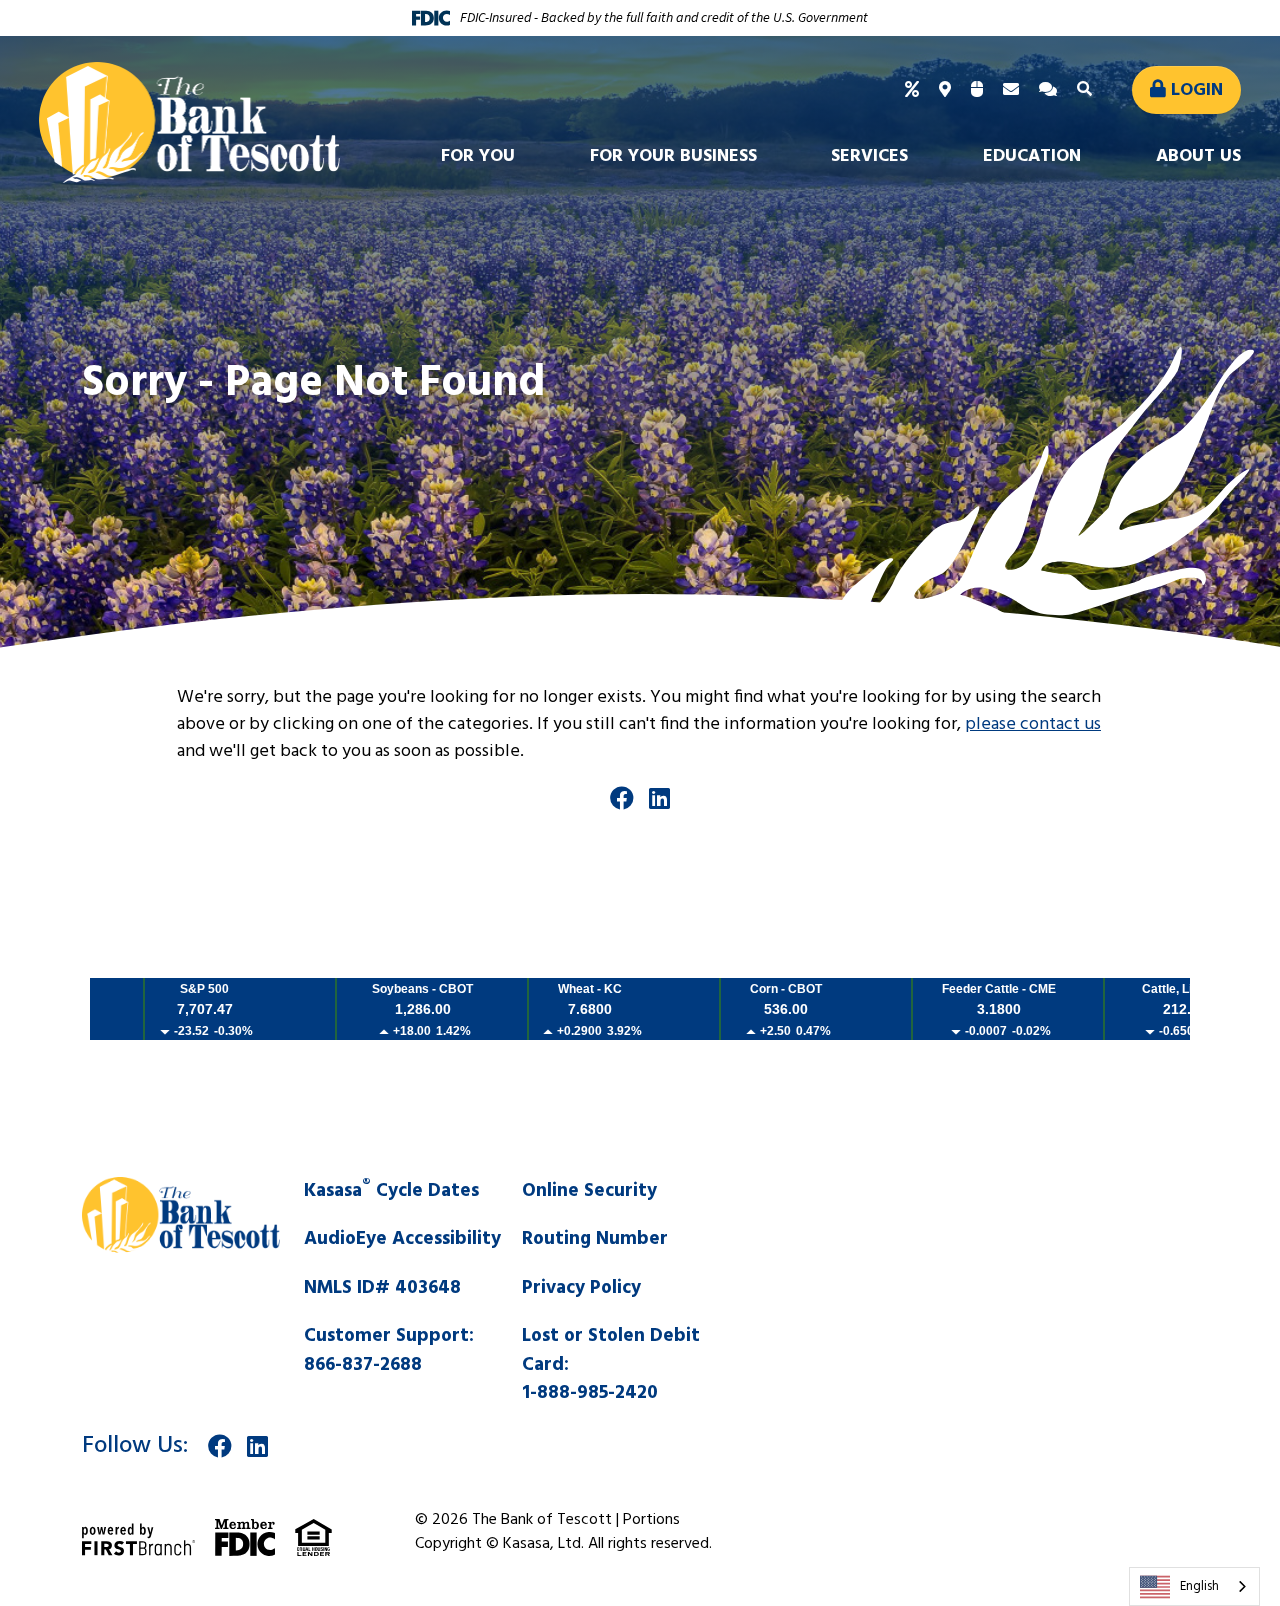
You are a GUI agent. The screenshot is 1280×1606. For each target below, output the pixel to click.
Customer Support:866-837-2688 (389, 1350)
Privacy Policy (581, 1288)
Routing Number (595, 1239)
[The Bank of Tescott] (189, 122)
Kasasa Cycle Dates (391, 1191)
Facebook (622, 798)
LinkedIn (659, 798)
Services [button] (869, 156)
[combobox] (1194, 1586)
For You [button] (478, 156)
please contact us (1033, 724)
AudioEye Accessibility (402, 1239)
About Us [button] (1198, 156)
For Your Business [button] (673, 156)
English (1199, 1586)
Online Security (589, 1191)
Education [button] (1032, 156)
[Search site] (1087, 90)
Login (1197, 90)
